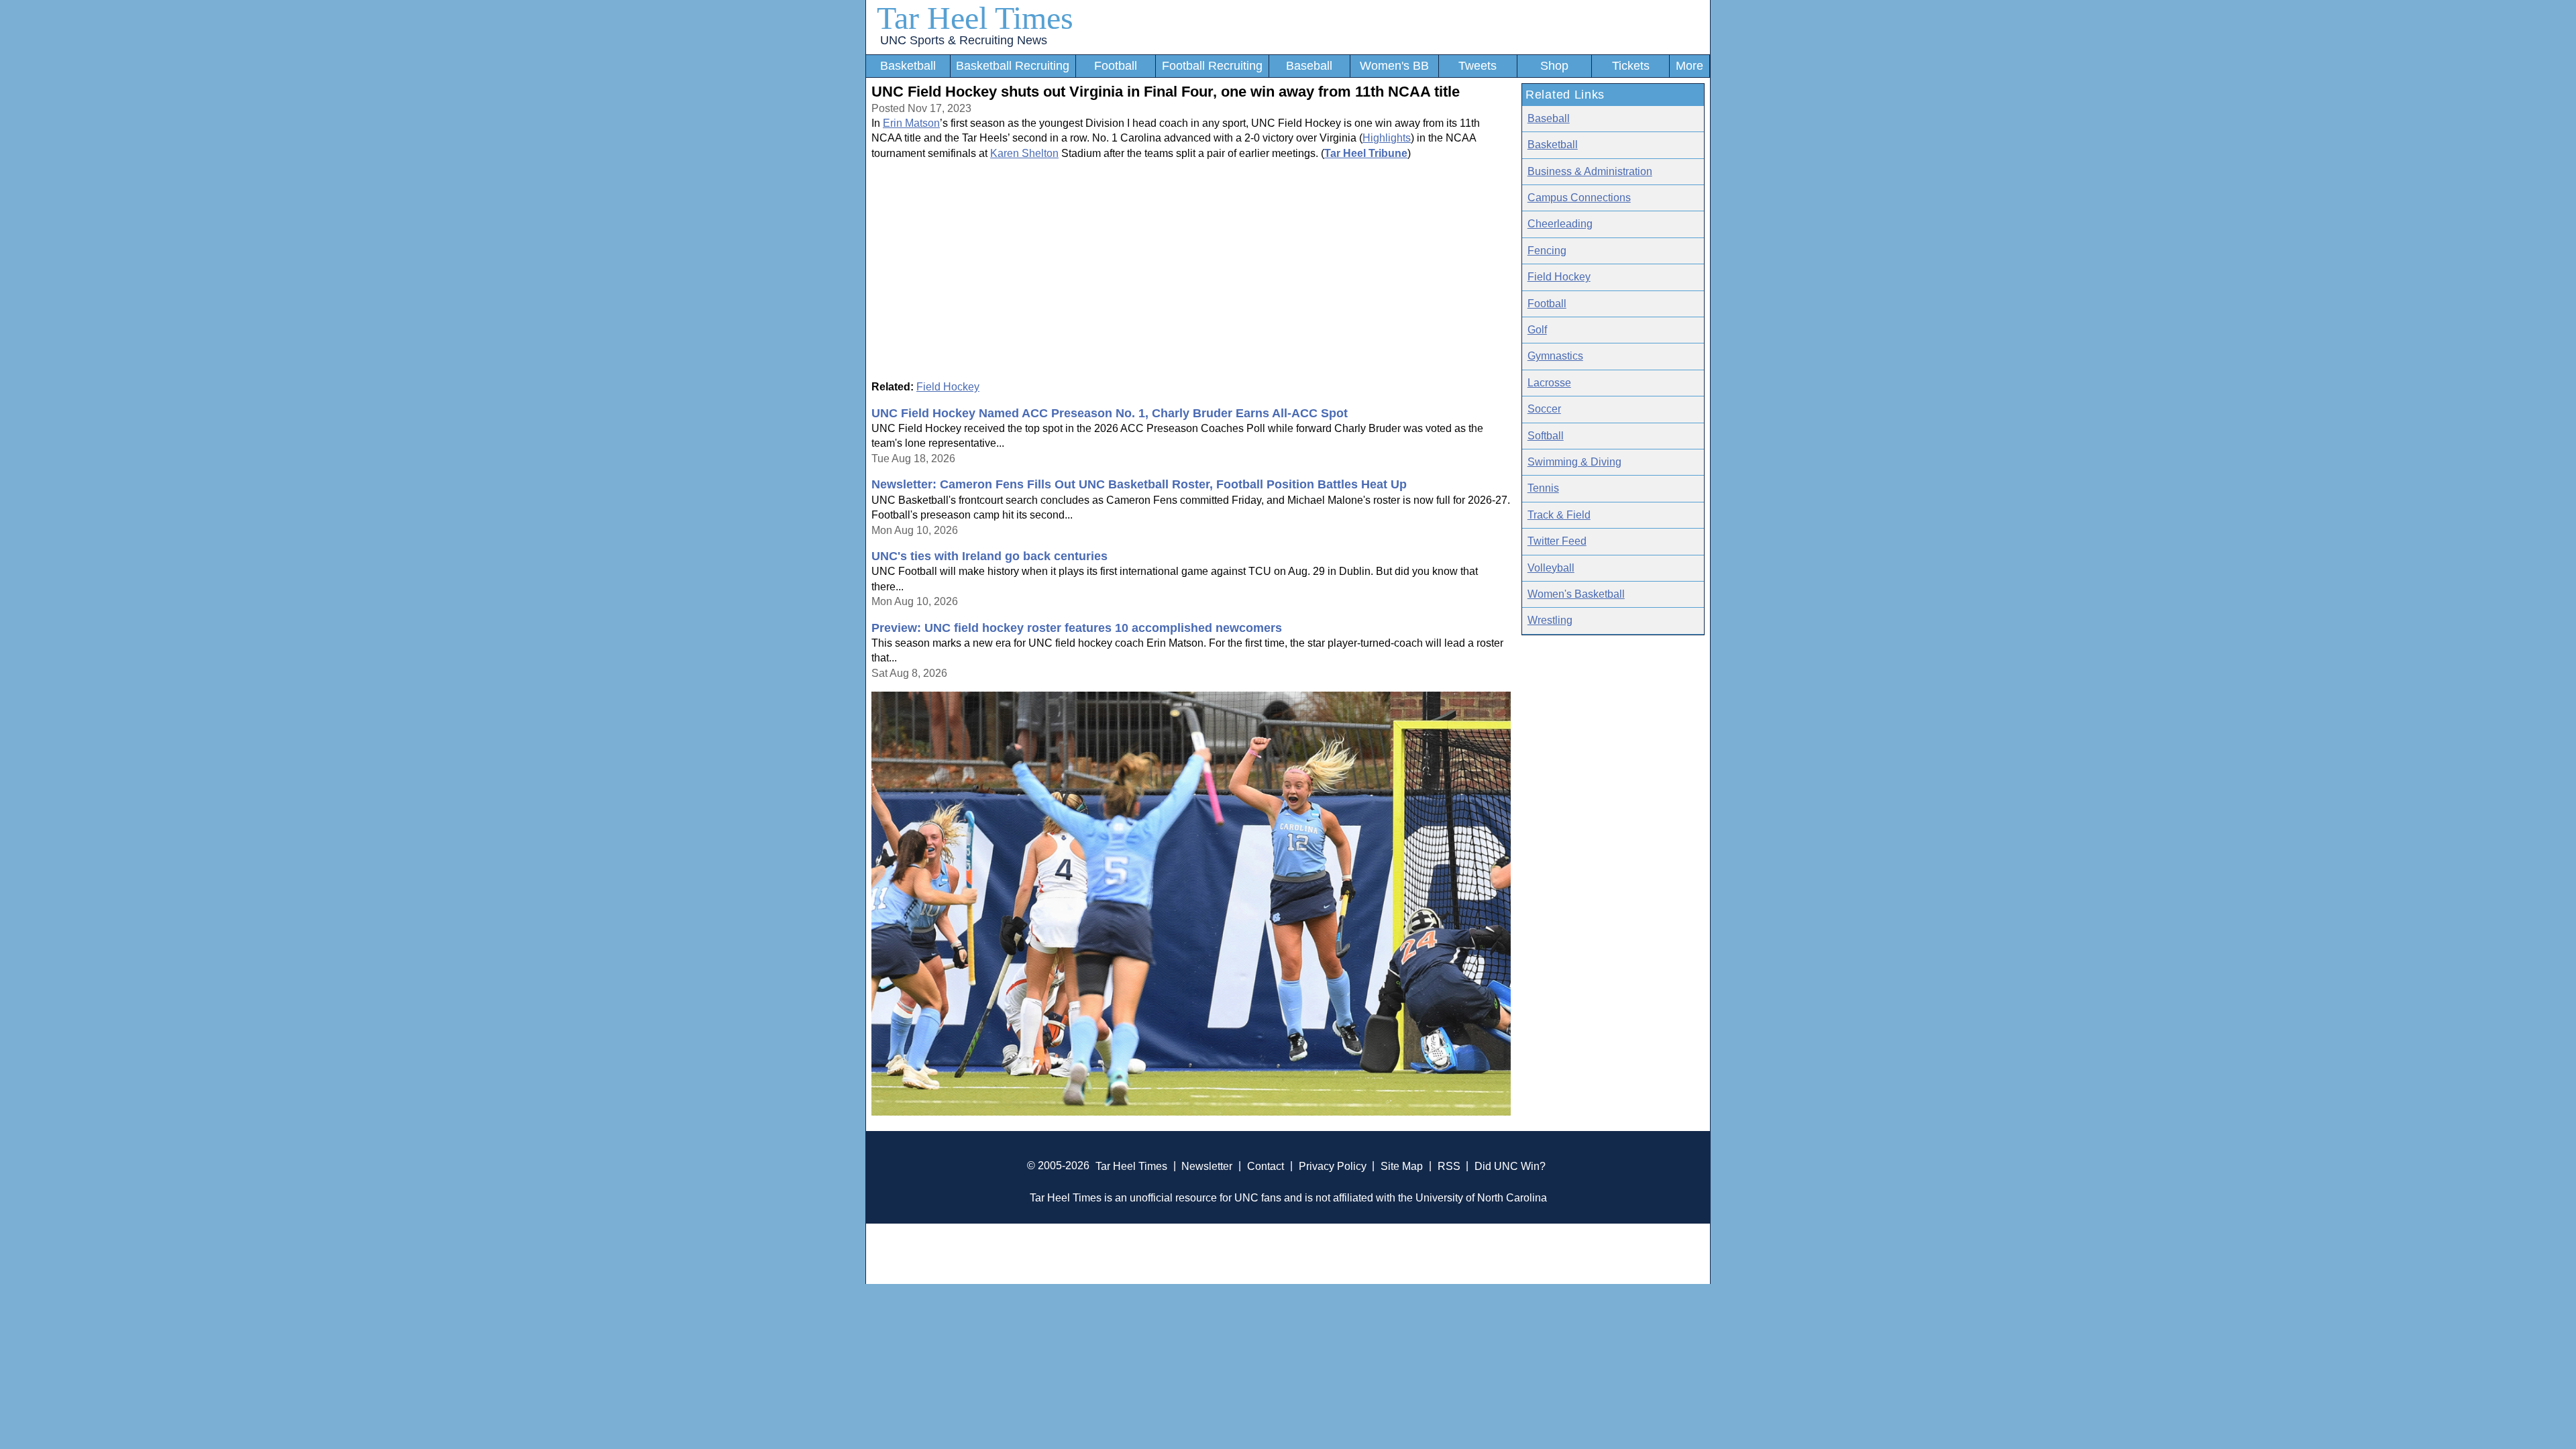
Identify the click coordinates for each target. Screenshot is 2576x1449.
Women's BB (1394, 66)
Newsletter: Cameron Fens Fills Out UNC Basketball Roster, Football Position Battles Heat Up (1139, 484)
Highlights (1387, 138)
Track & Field (1559, 515)
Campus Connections (1579, 198)
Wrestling (1550, 620)
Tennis (1543, 488)
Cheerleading (1560, 224)
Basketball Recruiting (1013, 66)
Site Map (1402, 1166)
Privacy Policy (1333, 1166)
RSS (1449, 1166)
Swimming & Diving (1574, 462)
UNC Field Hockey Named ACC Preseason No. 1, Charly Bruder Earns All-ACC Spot (1110, 413)
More (1689, 66)
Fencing (1547, 251)
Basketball (908, 66)
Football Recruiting (1212, 66)
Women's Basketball (1576, 594)
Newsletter (1207, 1166)
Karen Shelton (1024, 153)
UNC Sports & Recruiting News (964, 40)
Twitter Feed (1557, 541)
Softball (1546, 436)
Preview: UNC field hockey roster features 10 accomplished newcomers (1077, 628)
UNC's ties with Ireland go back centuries (989, 556)
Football (1116, 66)
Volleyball (1551, 568)
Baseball (1309, 66)
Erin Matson (911, 123)
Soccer (1544, 409)
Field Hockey (948, 387)
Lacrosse (1549, 383)
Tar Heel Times (975, 18)
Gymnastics (1555, 356)
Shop (1554, 66)
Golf (1537, 330)
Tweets (1478, 66)
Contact (1266, 1166)
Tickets (1631, 66)
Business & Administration (1590, 171)
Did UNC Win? (1510, 1166)
